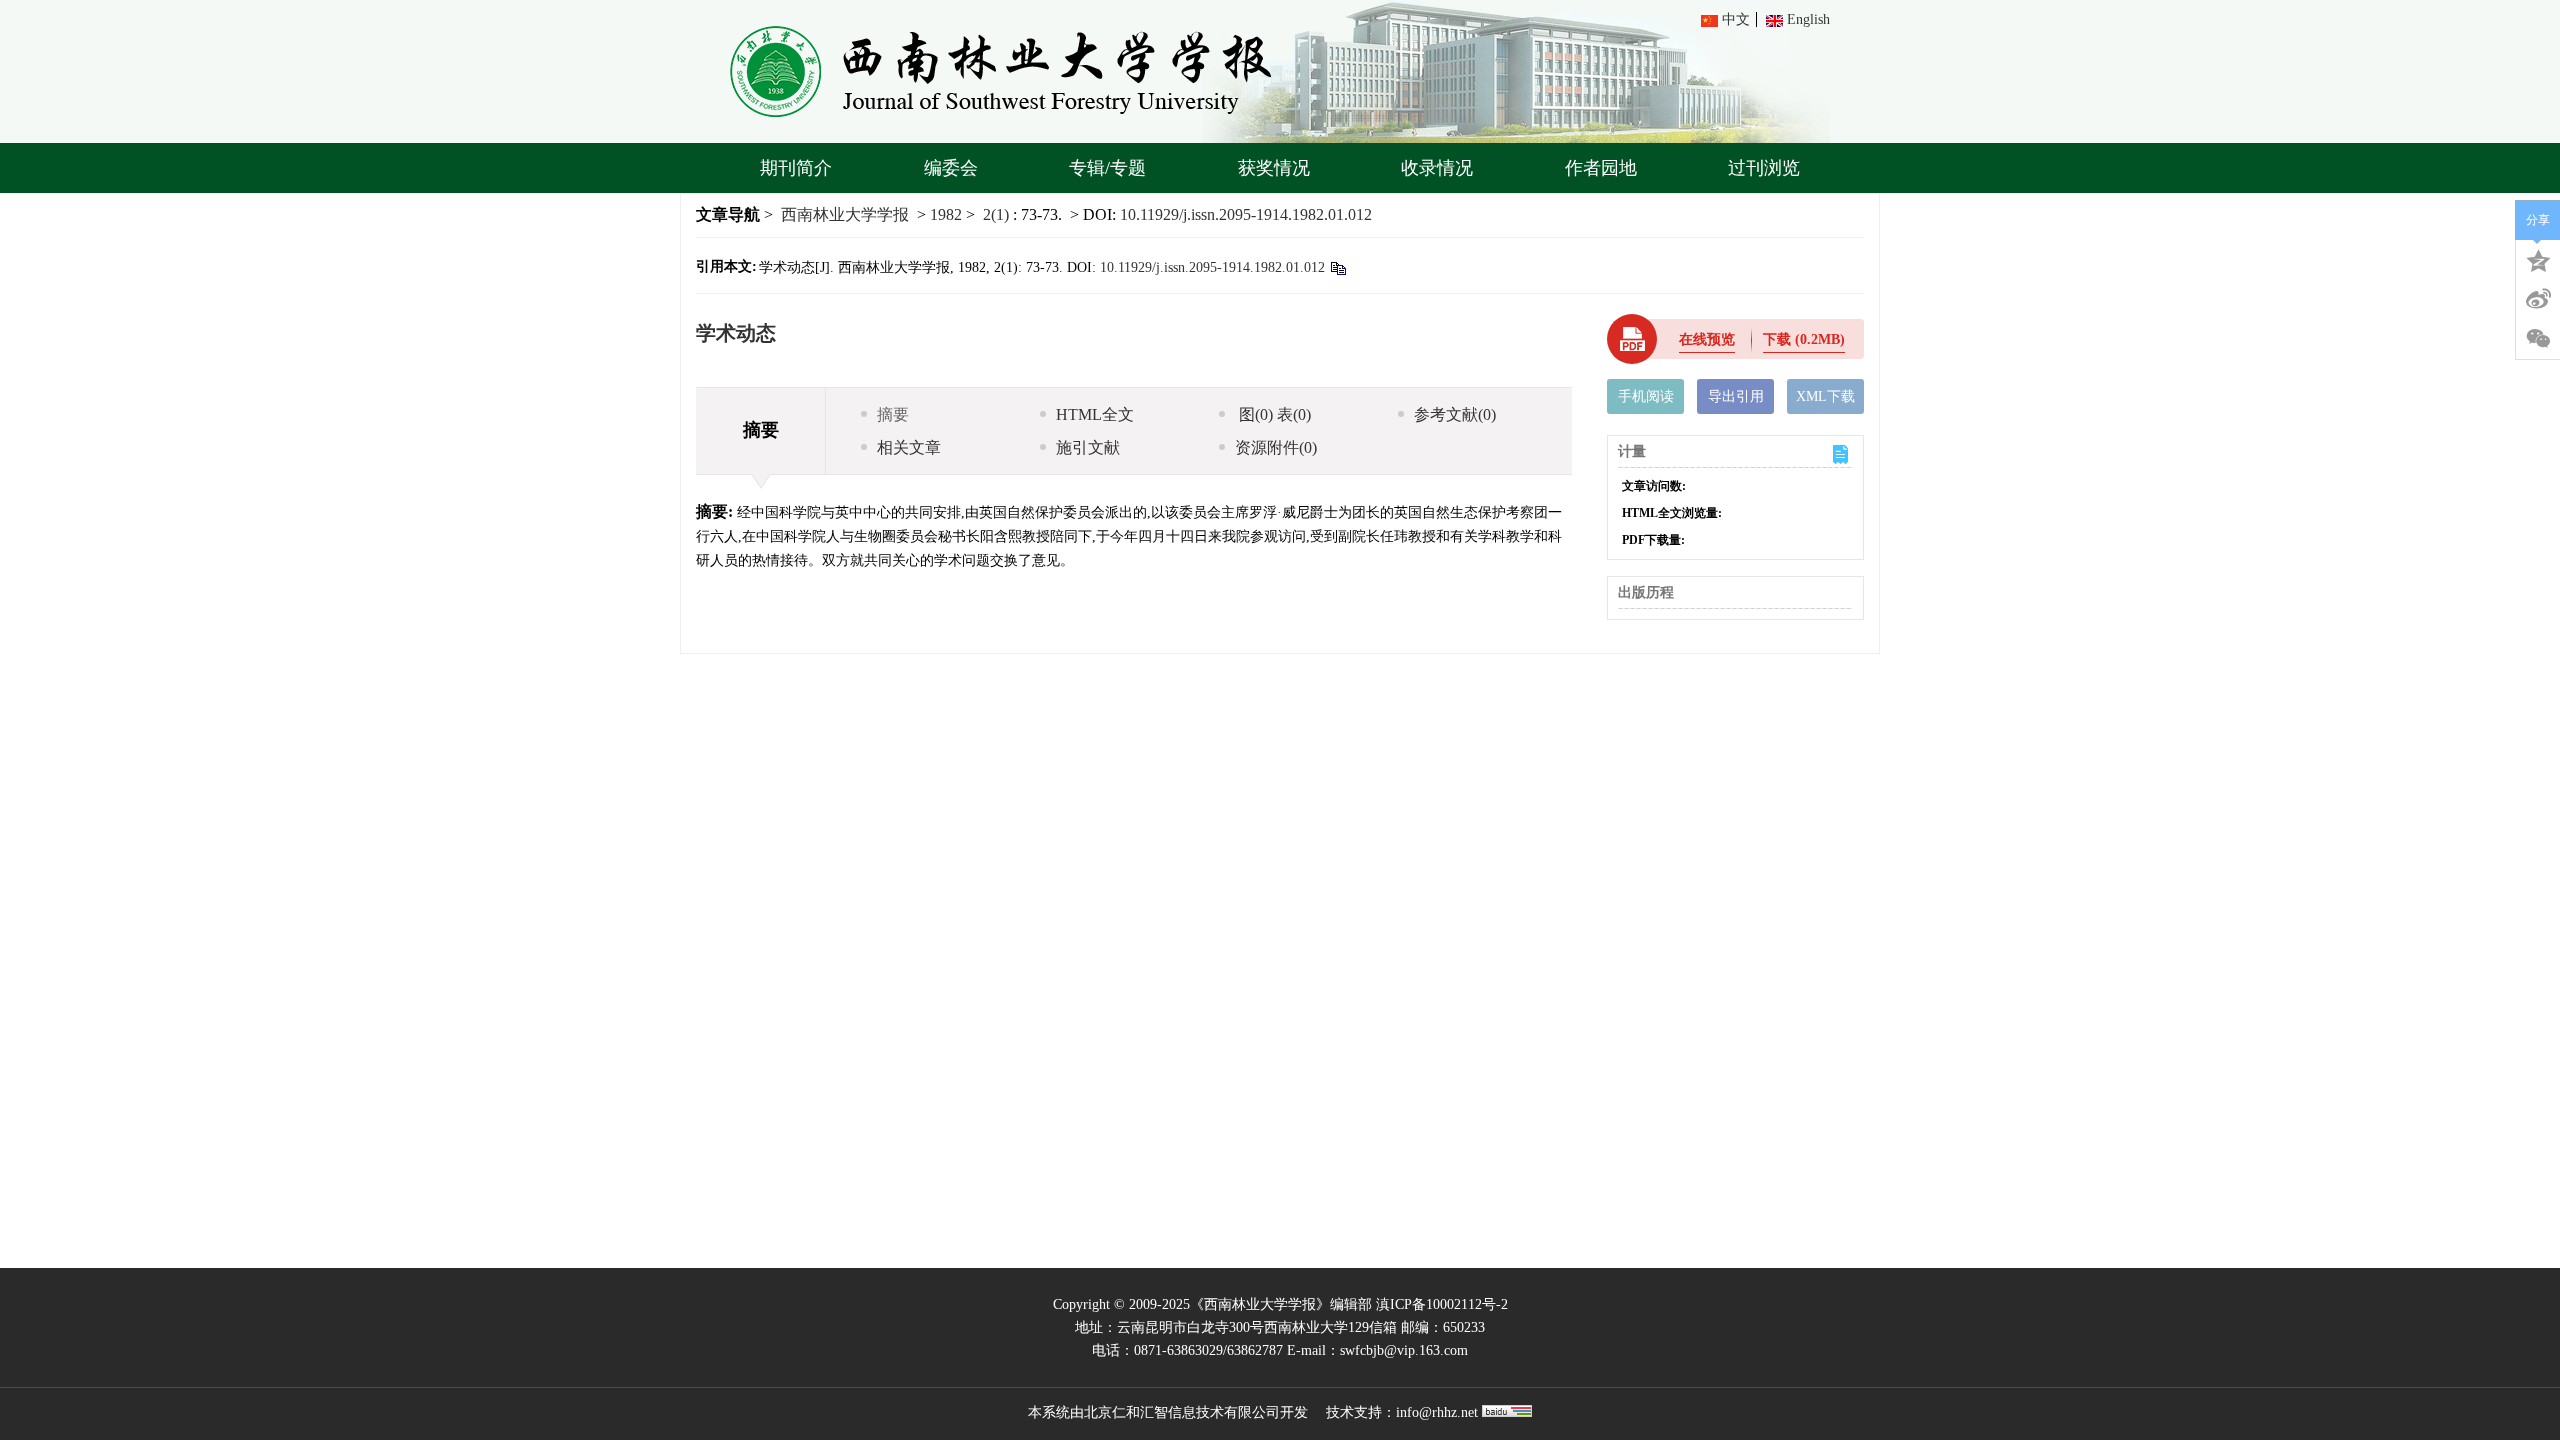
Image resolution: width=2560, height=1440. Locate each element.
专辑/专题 (1107, 168)
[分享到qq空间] (2538, 259)
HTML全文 (1095, 414)
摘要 (893, 414)
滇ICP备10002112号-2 (1442, 1304)
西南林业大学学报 (845, 214)
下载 (1804, 339)
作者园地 (1601, 168)
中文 (1736, 19)
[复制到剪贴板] (1337, 267)
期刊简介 (796, 168)
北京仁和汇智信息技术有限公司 (1182, 1412)
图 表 (1273, 414)
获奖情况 (1274, 168)
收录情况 (1437, 168)
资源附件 (1276, 447)
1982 (946, 214)
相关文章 (909, 447)
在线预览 (1707, 339)
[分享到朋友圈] (2538, 339)
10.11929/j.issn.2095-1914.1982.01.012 (1246, 214)
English (1808, 19)
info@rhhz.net (1437, 1412)
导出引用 (1736, 396)
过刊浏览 (1764, 168)
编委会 (951, 168)
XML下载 (1825, 396)
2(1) (998, 214)
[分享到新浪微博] (2538, 299)
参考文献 (1455, 414)
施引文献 (1088, 447)
